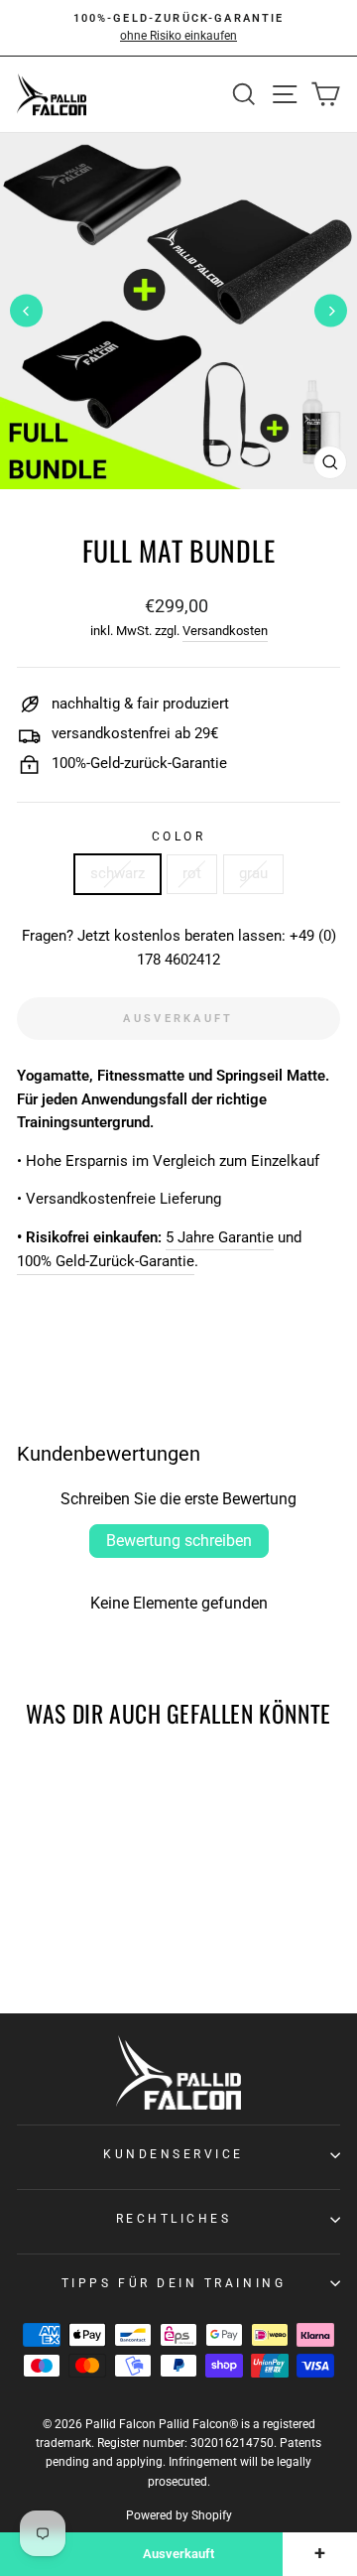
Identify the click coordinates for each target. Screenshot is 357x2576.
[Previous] (26, 311)
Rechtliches (174, 2219)
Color (179, 837)
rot (192, 873)
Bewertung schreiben (179, 1541)
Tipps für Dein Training (174, 2283)
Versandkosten (225, 631)
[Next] (331, 311)
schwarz (118, 873)
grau (253, 873)
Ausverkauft (178, 2554)
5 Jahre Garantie (220, 1237)
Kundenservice (174, 2154)
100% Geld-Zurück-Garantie (106, 1261)
